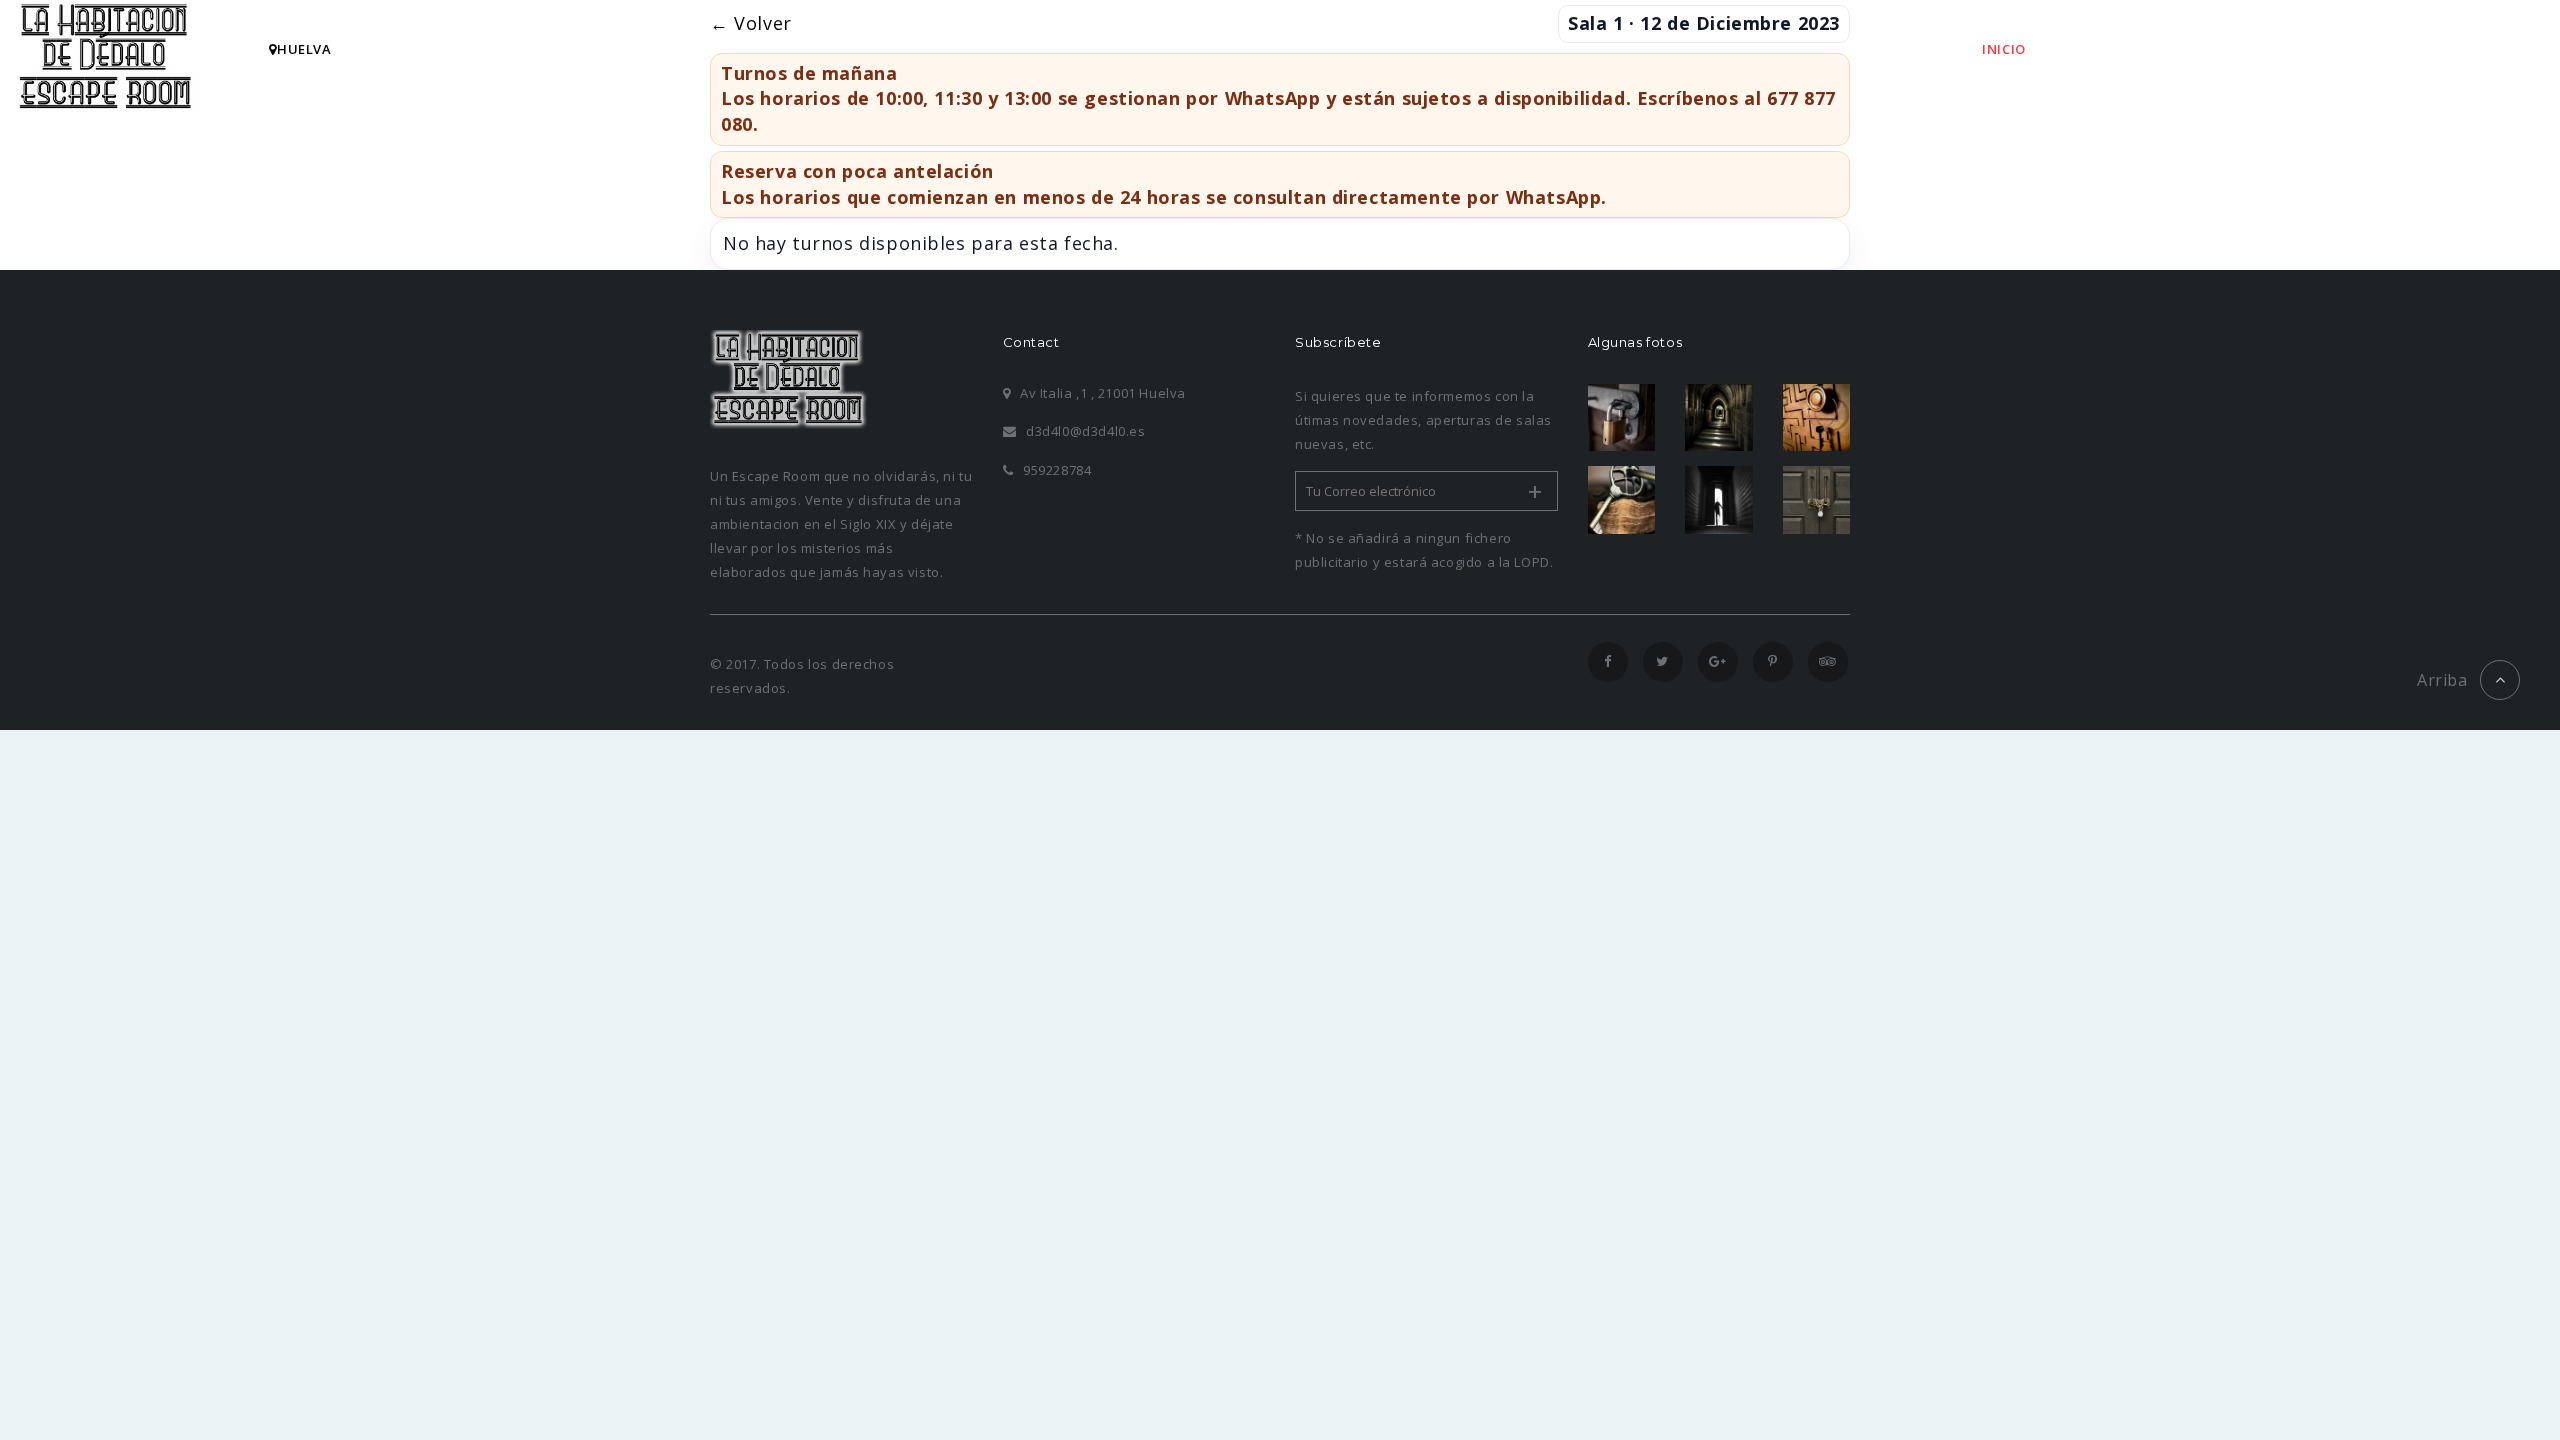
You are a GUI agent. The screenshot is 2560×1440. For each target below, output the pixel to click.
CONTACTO (2455, 49)
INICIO (2004, 49)
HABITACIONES (2125, 49)
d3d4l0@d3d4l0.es (1085, 431)
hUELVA (304, 49)
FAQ (2355, 49)
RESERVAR (2259, 49)
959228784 (1057, 470)
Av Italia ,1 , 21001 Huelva (1103, 393)
